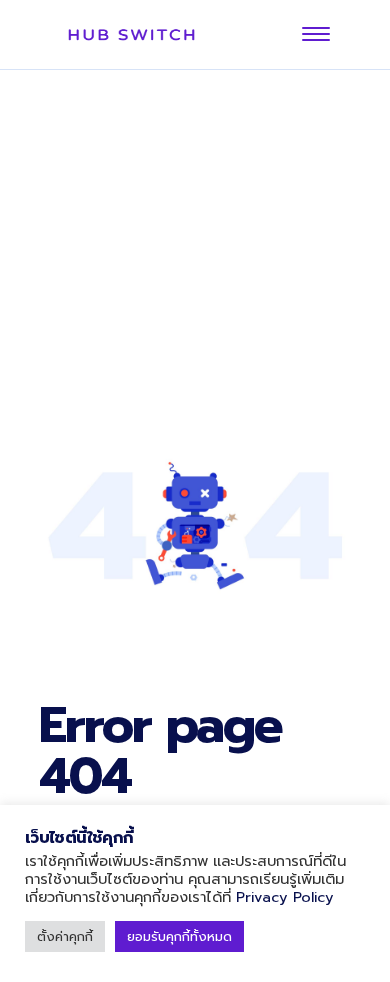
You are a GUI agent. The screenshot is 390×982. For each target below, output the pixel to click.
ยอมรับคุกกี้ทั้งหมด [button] (179, 936)
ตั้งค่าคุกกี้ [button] (65, 936)
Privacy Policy (285, 897)
